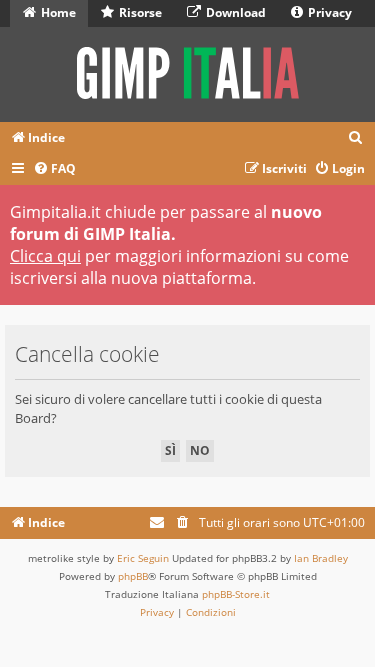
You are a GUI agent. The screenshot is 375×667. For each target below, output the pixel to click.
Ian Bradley (321, 558)
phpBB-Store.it (236, 594)
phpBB (133, 576)
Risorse (139, 12)
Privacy (328, 12)
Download (234, 12)
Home (57, 12)
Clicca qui (45, 256)
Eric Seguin (143, 558)
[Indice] (187, 74)
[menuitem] (356, 138)
